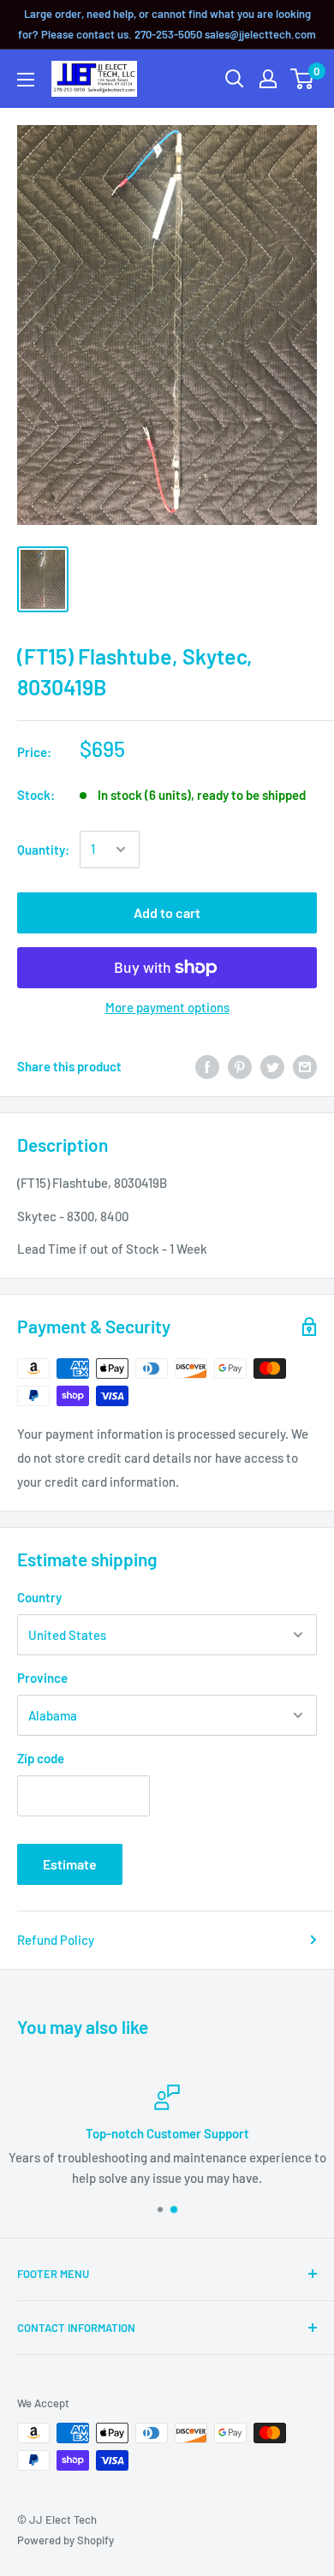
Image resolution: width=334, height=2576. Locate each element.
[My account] (268, 79)
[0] (303, 79)
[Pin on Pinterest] (240, 1066)
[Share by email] (305, 1066)
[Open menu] (26, 80)
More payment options (167, 1007)
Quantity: (43, 850)
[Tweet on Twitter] (272, 1066)
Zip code (41, 1758)
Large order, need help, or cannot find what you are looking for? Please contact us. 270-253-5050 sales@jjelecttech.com (167, 24)
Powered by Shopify (66, 2540)
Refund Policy (56, 1940)
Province (42, 1678)
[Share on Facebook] (207, 1066)
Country (39, 1597)
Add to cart (167, 912)
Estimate (70, 1864)
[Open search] (235, 79)
